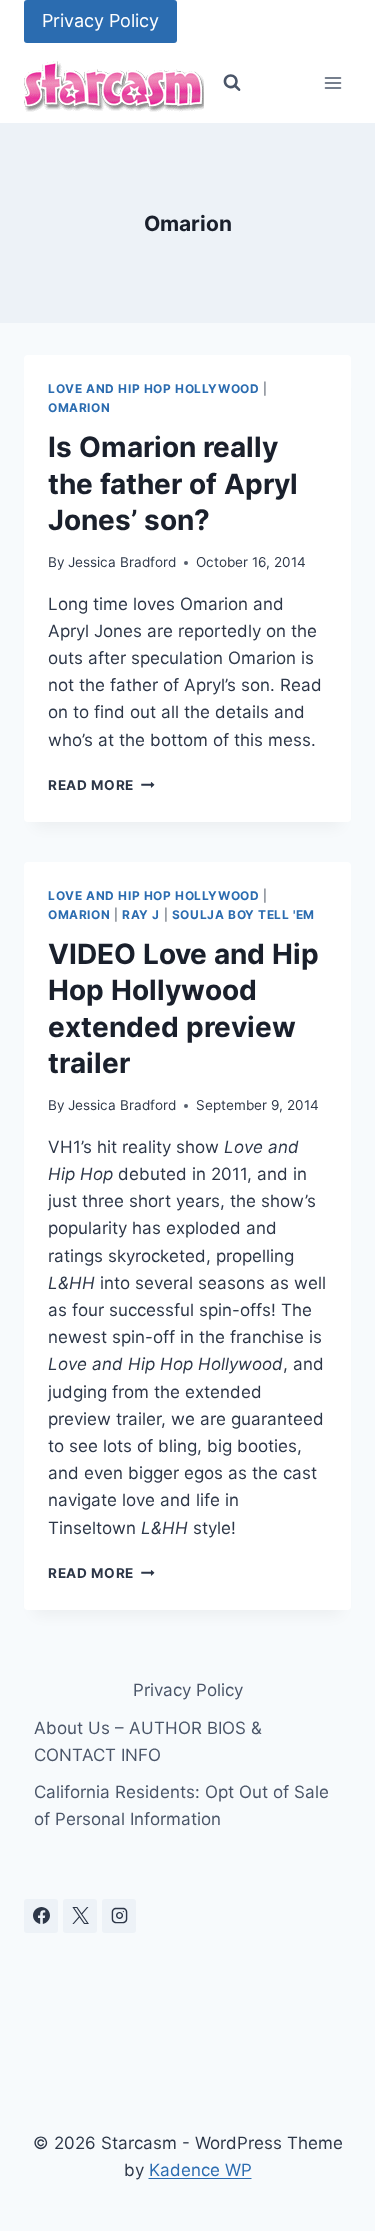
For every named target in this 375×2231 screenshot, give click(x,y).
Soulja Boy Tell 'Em (243, 914)
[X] (80, 1916)
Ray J (141, 914)
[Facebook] (41, 1916)
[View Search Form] (232, 83)
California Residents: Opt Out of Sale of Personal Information (181, 1805)
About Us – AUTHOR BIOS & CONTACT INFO (148, 1741)
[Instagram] (119, 1916)
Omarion (79, 407)
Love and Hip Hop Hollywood (153, 388)
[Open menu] (332, 83)
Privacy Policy (100, 20)
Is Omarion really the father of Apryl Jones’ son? (173, 483)
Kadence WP (200, 2170)
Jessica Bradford (122, 562)
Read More (101, 785)
